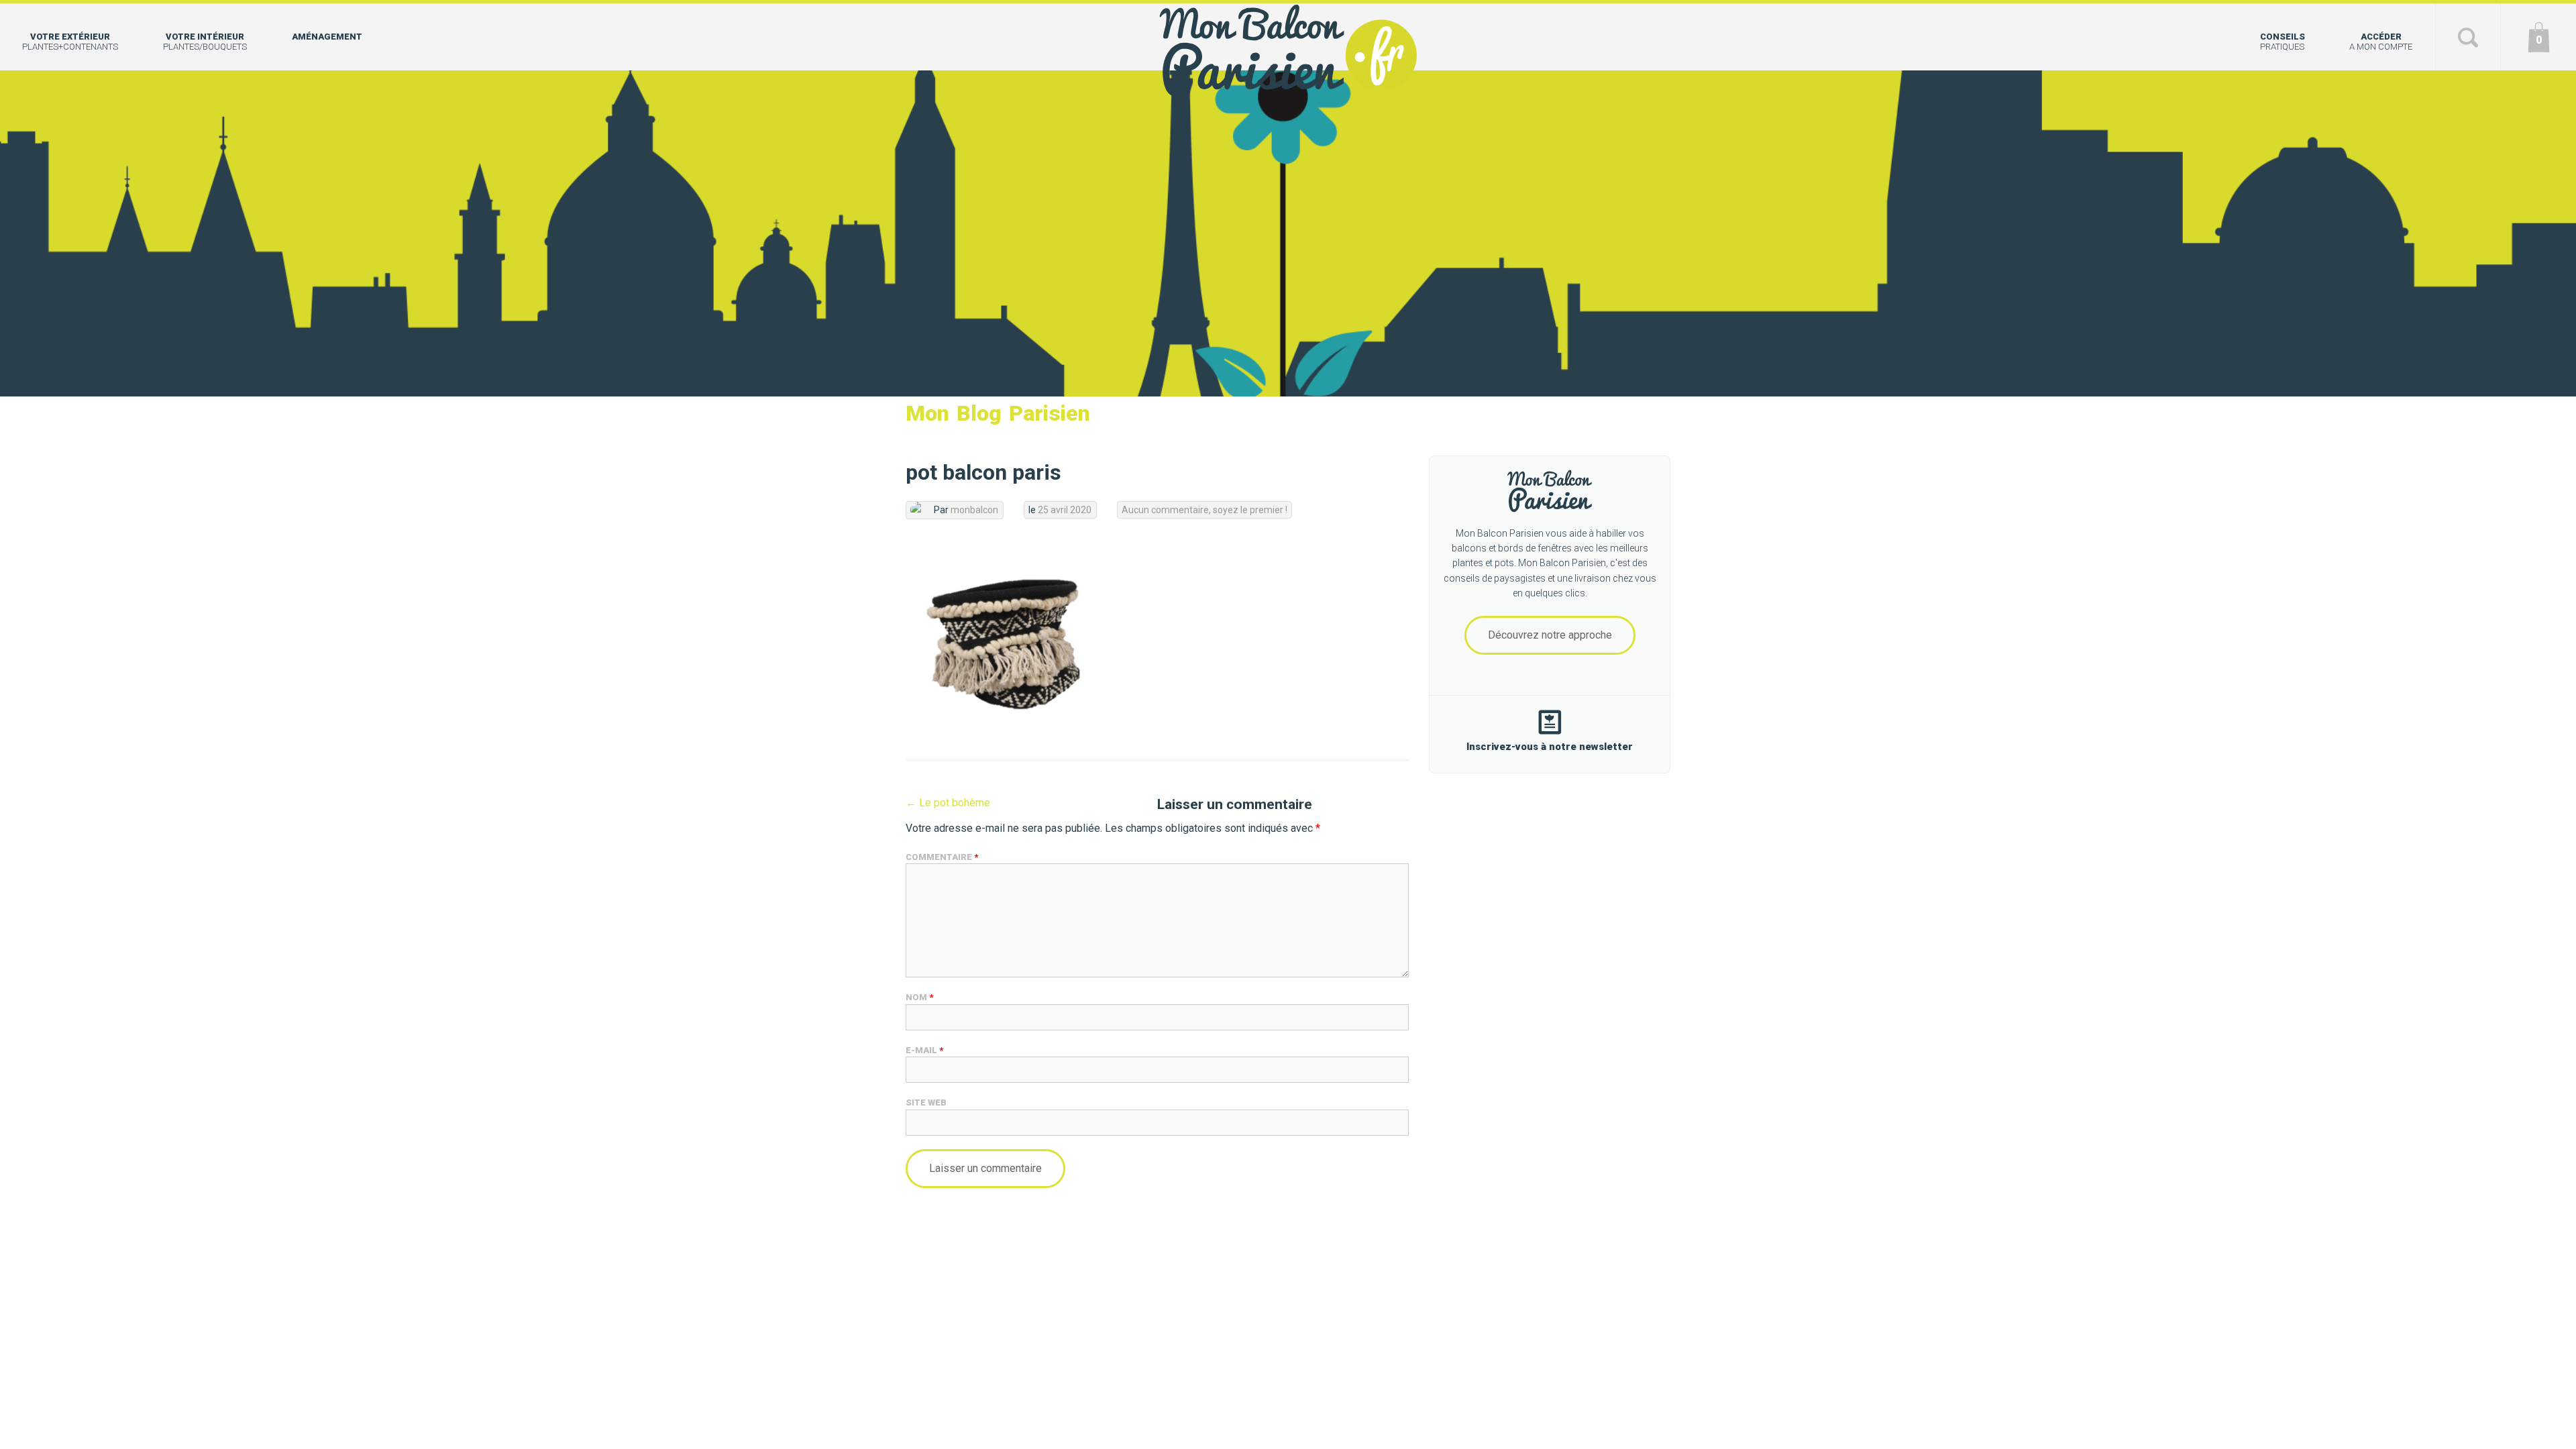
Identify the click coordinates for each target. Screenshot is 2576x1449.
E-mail (924, 1050)
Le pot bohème (948, 803)
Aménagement (327, 37)
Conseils (2283, 42)
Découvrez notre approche (1550, 635)
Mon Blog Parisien (998, 413)
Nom (919, 997)
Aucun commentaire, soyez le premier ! (1204, 510)
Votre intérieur (205, 42)
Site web (926, 1103)
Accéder (2381, 42)
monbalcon (974, 510)
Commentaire (942, 857)
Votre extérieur (70, 42)
